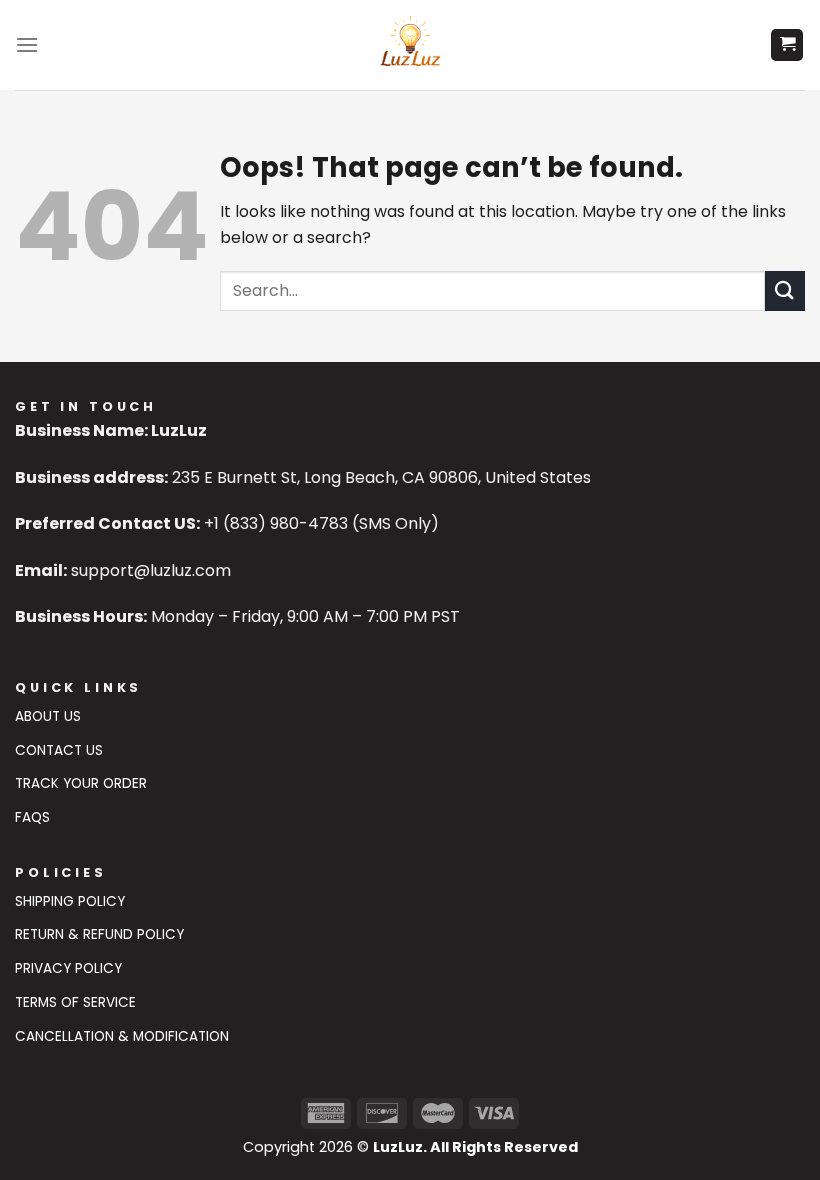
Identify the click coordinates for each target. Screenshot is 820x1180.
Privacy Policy (68, 968)
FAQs (32, 817)
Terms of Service (75, 1002)
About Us (48, 716)
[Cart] (787, 45)
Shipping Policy (70, 901)
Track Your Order (81, 783)
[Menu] (27, 44)
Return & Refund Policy (99, 934)
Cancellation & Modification (122, 1036)
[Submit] (785, 290)
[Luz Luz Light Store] (410, 45)
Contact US (59, 750)
